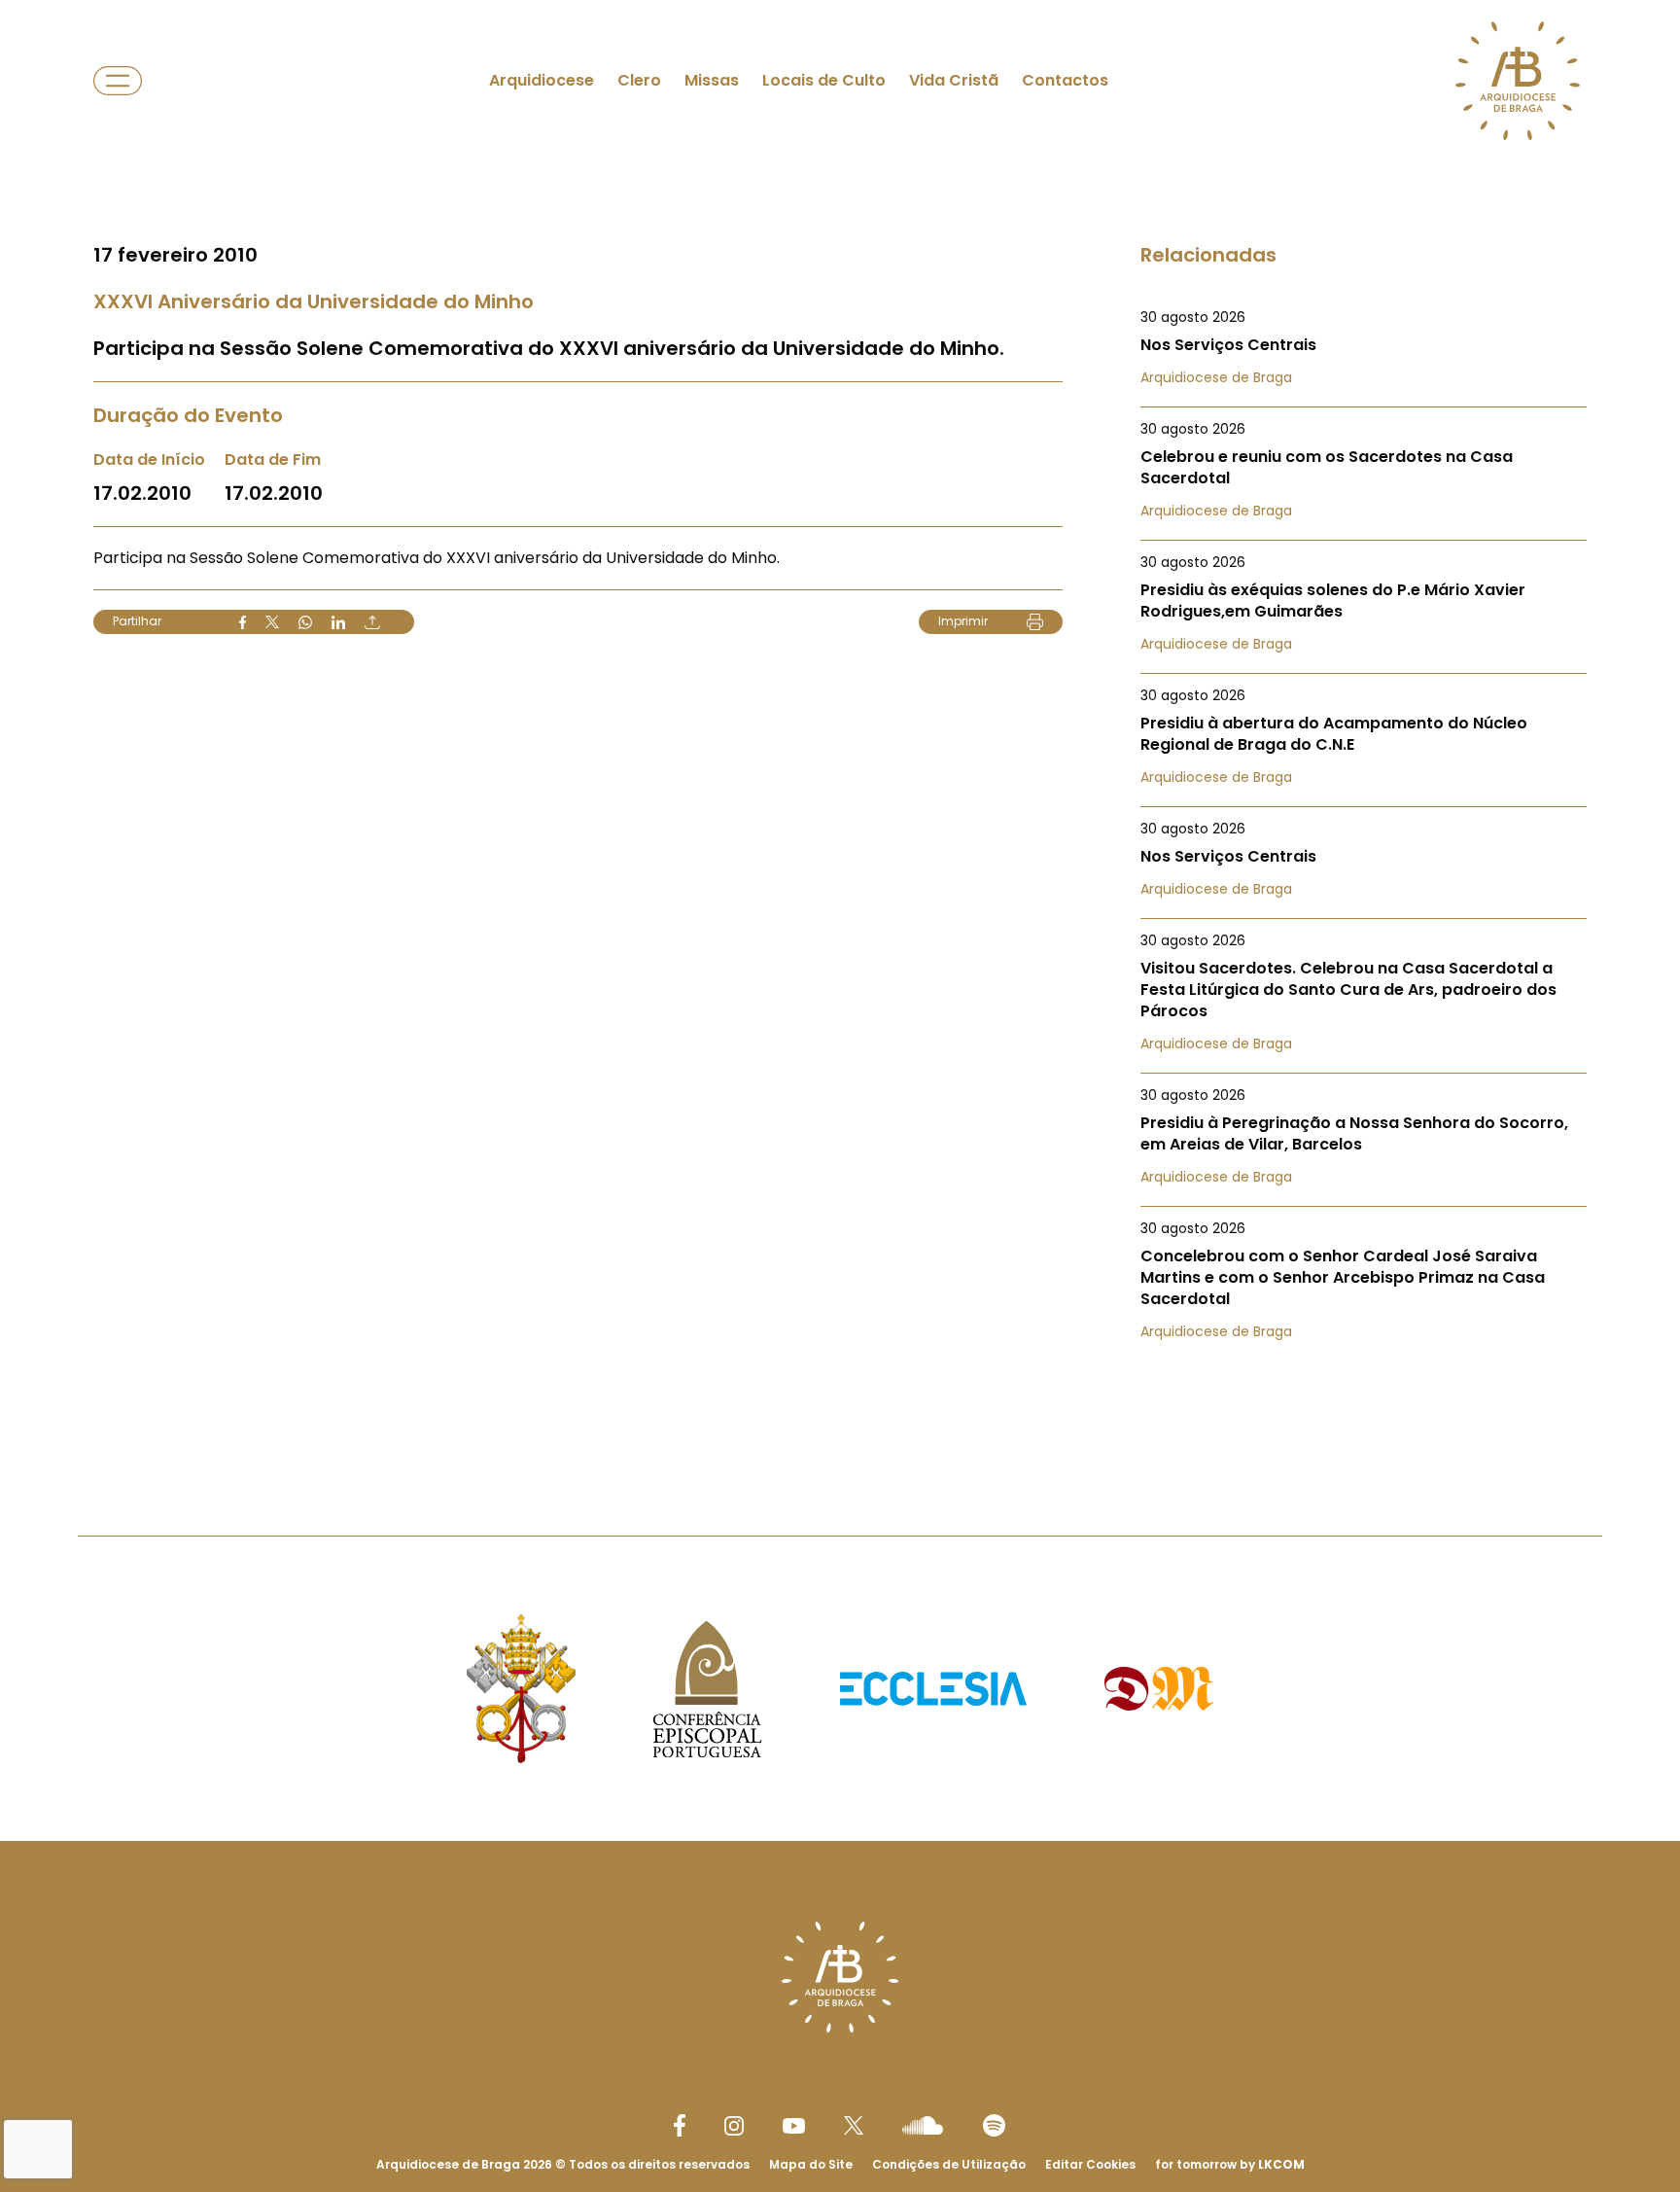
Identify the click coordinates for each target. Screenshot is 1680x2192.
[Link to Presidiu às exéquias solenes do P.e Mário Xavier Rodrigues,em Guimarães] (1364, 603)
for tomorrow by (1230, 2164)
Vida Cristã (954, 80)
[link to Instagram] (734, 2126)
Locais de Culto (824, 80)
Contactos (1065, 80)
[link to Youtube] (794, 2126)
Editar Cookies (1090, 2165)
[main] (840, 729)
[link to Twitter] (854, 2125)
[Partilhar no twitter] (272, 622)
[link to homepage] (1518, 81)
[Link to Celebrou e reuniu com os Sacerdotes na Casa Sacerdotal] (1364, 470)
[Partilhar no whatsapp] (305, 622)
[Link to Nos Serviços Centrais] (1364, 347)
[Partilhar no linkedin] (338, 622)
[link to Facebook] (680, 2125)
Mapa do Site (811, 2164)
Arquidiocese (542, 80)
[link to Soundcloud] (923, 2125)
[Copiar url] (372, 622)
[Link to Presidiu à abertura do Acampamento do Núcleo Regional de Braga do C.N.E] (1364, 736)
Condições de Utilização (949, 2164)
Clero (639, 80)
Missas (712, 80)
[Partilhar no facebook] (243, 622)
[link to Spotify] (994, 2125)
